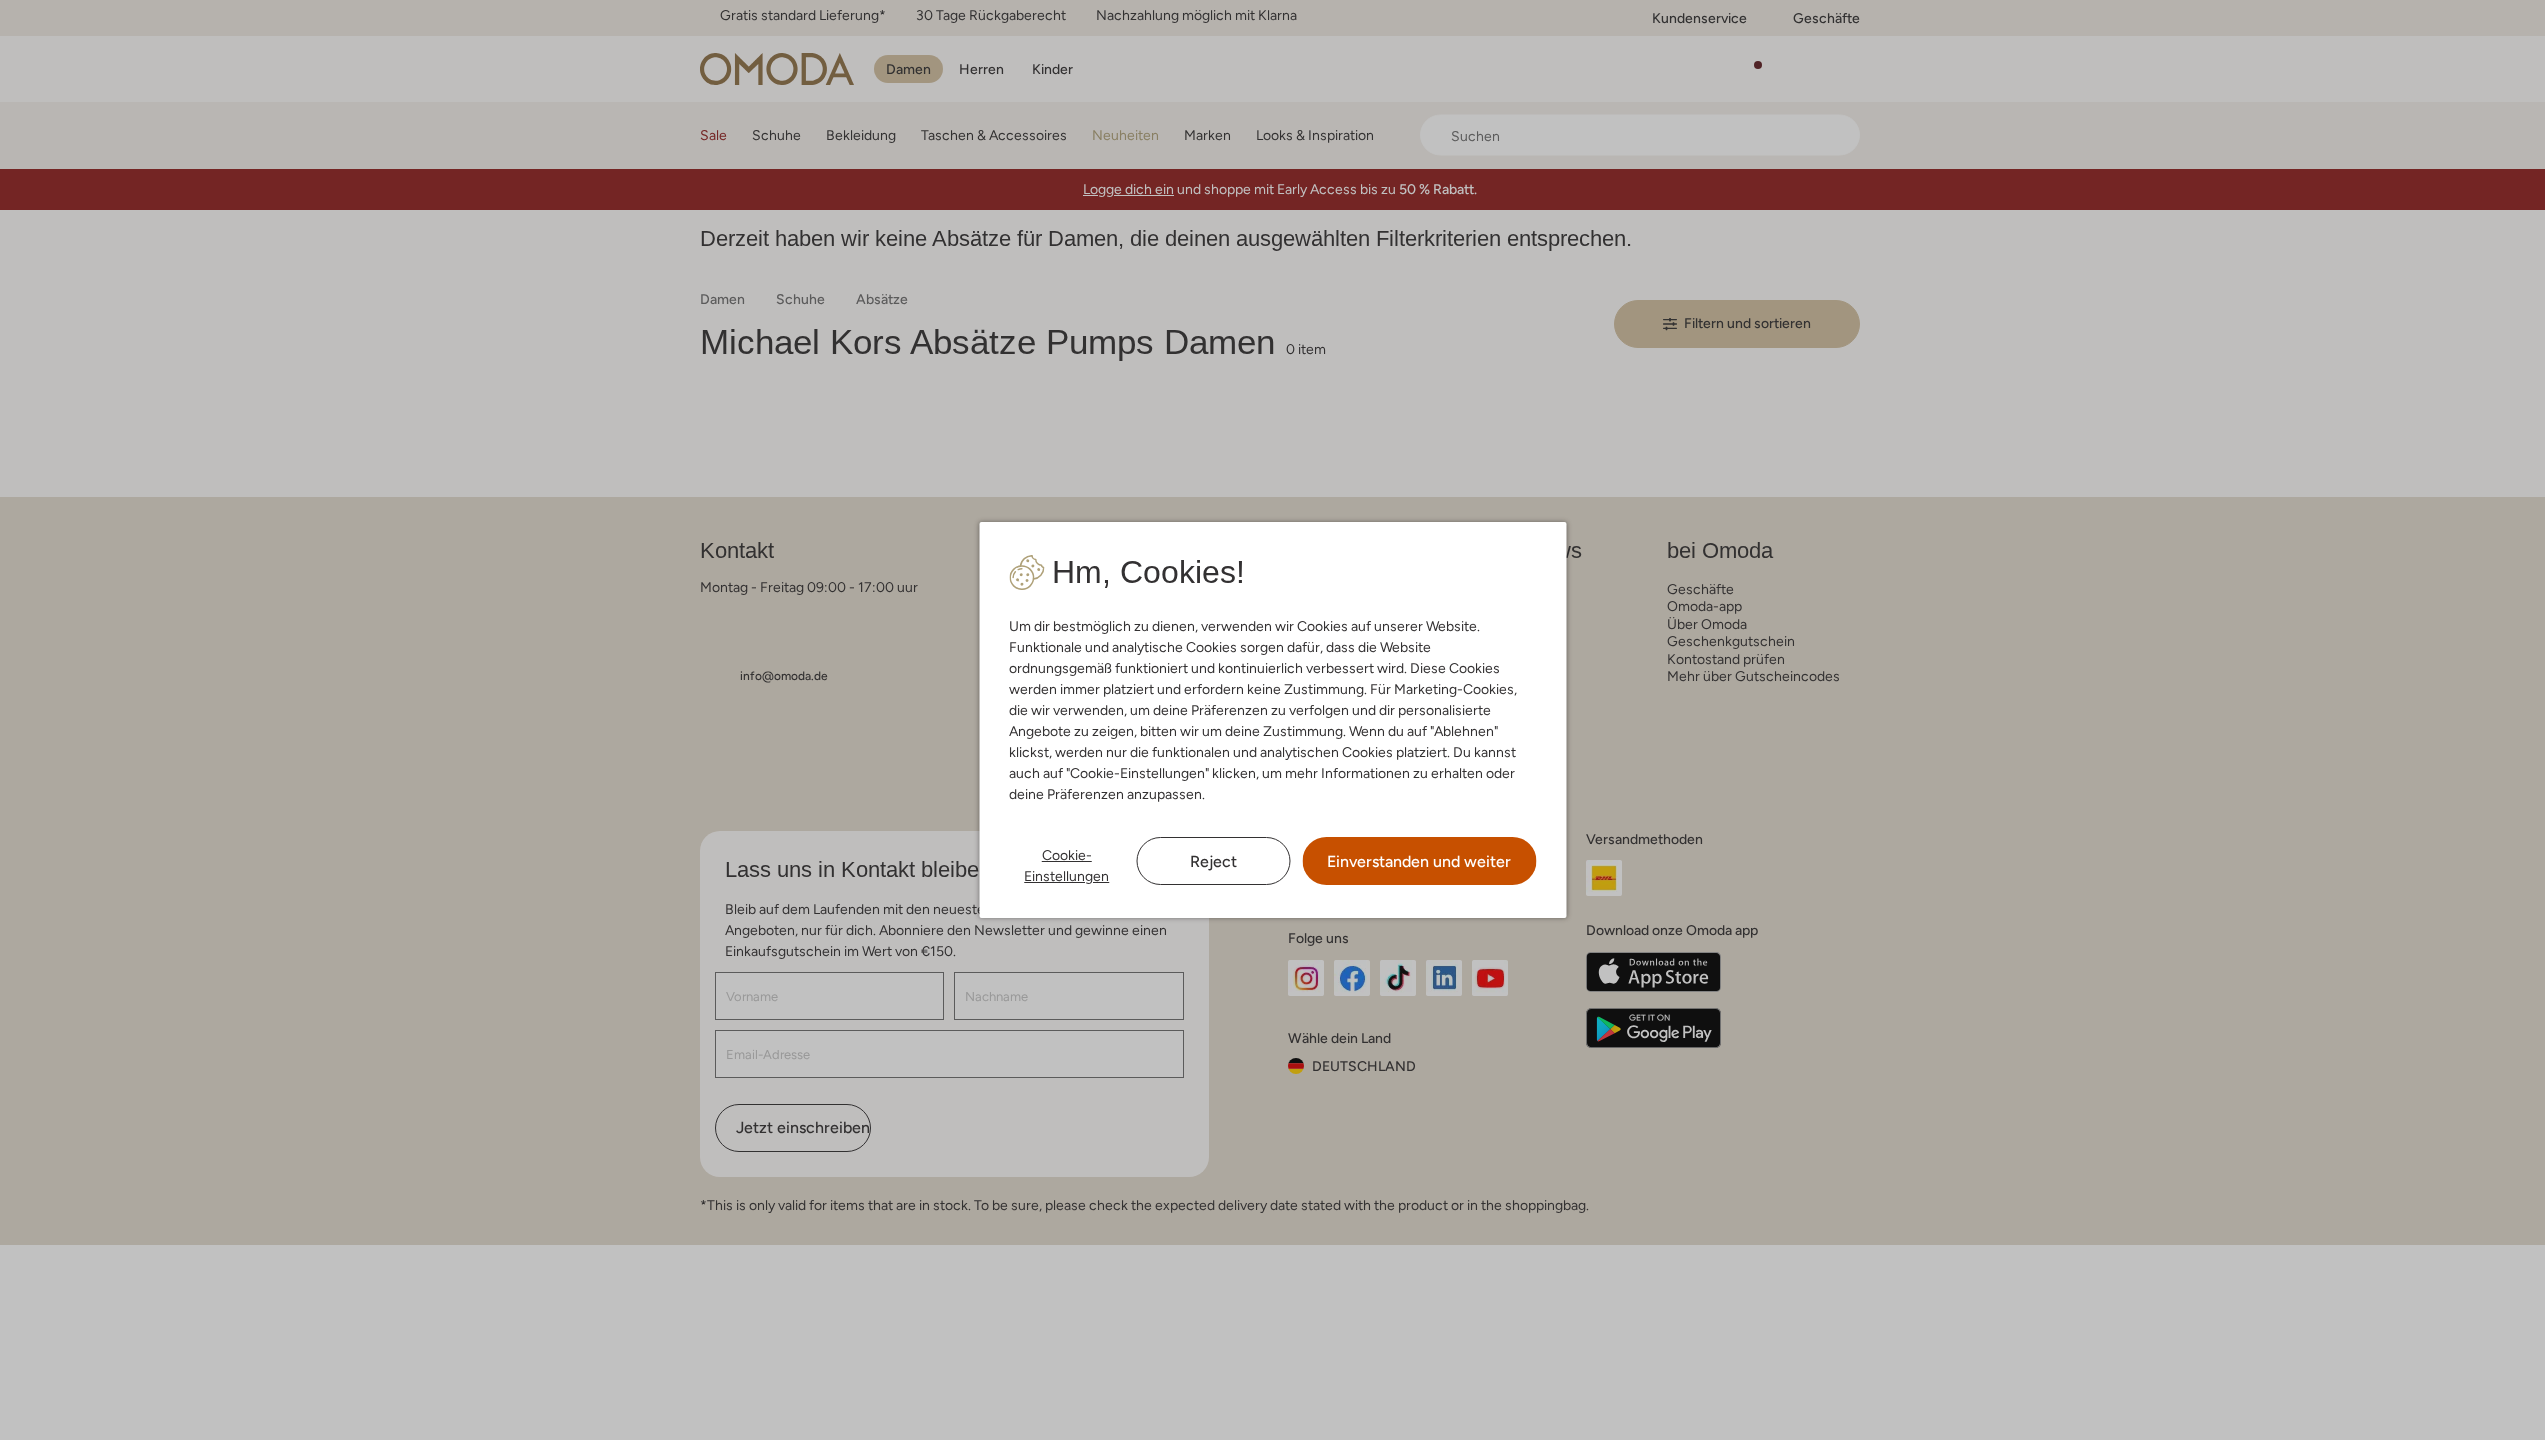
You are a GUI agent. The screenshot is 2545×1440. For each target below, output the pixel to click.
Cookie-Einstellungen (1066, 865)
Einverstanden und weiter (1419, 861)
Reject (1213, 861)
